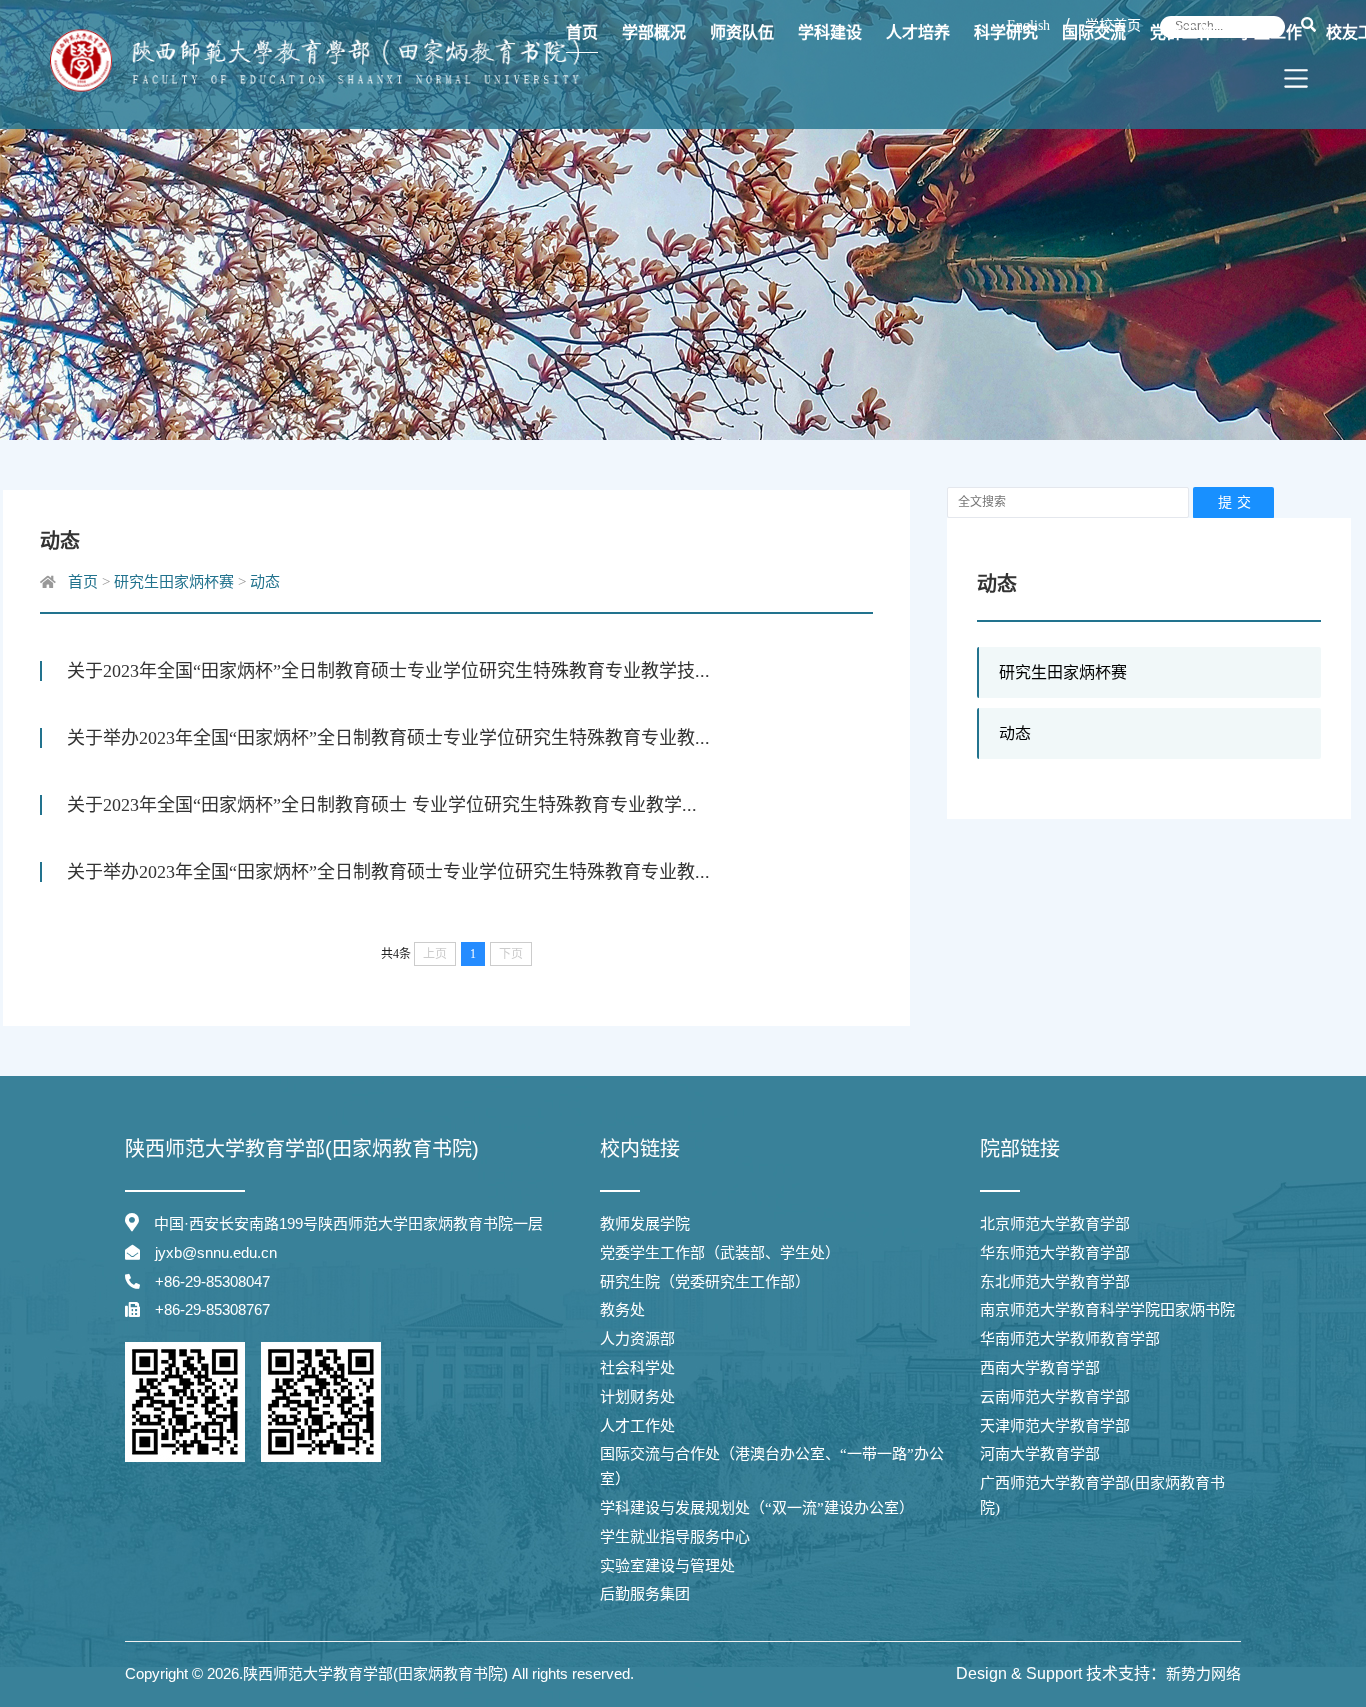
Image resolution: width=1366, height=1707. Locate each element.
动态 (1015, 733)
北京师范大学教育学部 (1055, 1224)
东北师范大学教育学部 (1055, 1282)
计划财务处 (637, 1397)
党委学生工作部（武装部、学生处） (720, 1253)
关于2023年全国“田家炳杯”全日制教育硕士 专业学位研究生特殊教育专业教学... (382, 805)
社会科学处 (637, 1368)
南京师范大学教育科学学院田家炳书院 (1107, 1310)
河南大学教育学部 (1040, 1454)
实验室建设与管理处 (667, 1566)
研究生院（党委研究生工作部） (705, 1282)
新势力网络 (1203, 1674)
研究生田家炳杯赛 (1063, 672)
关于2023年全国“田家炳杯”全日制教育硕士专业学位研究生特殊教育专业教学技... (388, 671)
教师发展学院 (645, 1224)
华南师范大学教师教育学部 (1070, 1339)
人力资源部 (637, 1339)
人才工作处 (637, 1426)
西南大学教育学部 (1040, 1368)
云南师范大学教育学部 (1055, 1397)
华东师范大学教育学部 (1055, 1253)
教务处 (622, 1310)
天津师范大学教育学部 (1055, 1426)
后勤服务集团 (645, 1594)
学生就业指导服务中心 (675, 1537)
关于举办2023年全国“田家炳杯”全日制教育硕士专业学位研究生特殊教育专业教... (388, 738)
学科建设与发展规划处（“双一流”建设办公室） (757, 1508)
